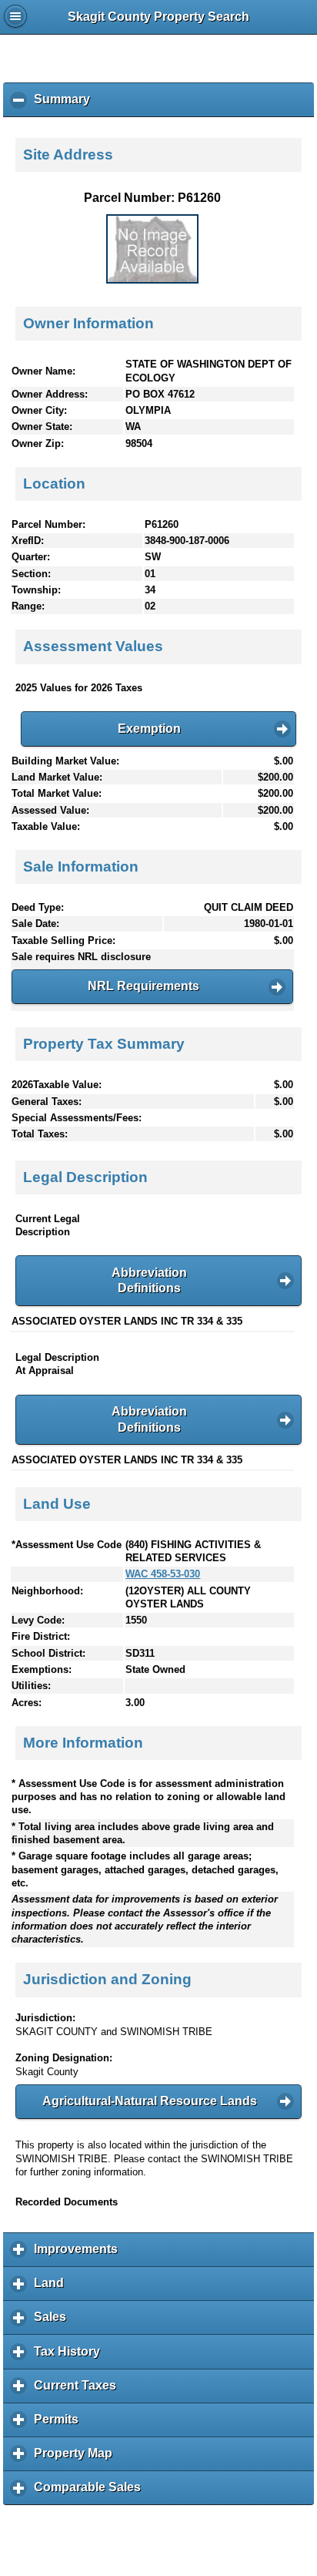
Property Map (77, 2459)
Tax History (71, 2357)
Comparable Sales (91, 2493)
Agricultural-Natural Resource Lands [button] (150, 2101)
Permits (60, 2425)
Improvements (80, 2255)
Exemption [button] (149, 729)
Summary (66, 105)
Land (53, 2289)
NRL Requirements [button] (143, 986)
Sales (54, 2322)
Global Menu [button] (15, 16)
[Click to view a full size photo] (152, 280)
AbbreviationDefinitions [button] (149, 1281)
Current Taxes (79, 2391)
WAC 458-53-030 (163, 1574)
